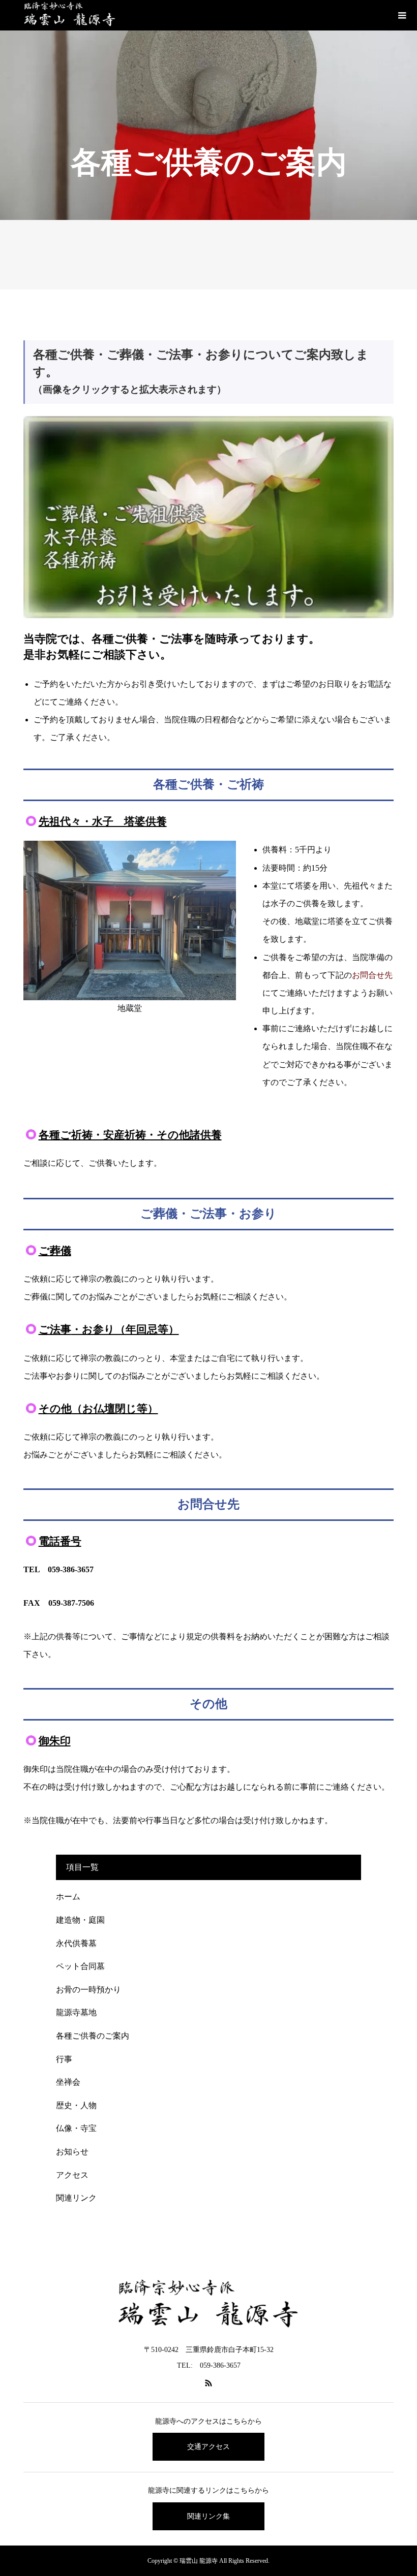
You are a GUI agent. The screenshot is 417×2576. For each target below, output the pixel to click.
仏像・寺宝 (76, 2128)
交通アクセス (208, 2447)
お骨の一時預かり (88, 1990)
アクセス (72, 2175)
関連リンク (76, 2198)
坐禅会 (68, 2082)
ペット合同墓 (80, 1966)
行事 (64, 2059)
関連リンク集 (208, 2516)
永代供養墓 (76, 1943)
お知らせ (72, 2152)
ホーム (68, 1897)
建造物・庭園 (80, 1920)
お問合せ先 (372, 975)
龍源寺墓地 (76, 2012)
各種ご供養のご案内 (93, 2036)
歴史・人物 (76, 2105)
